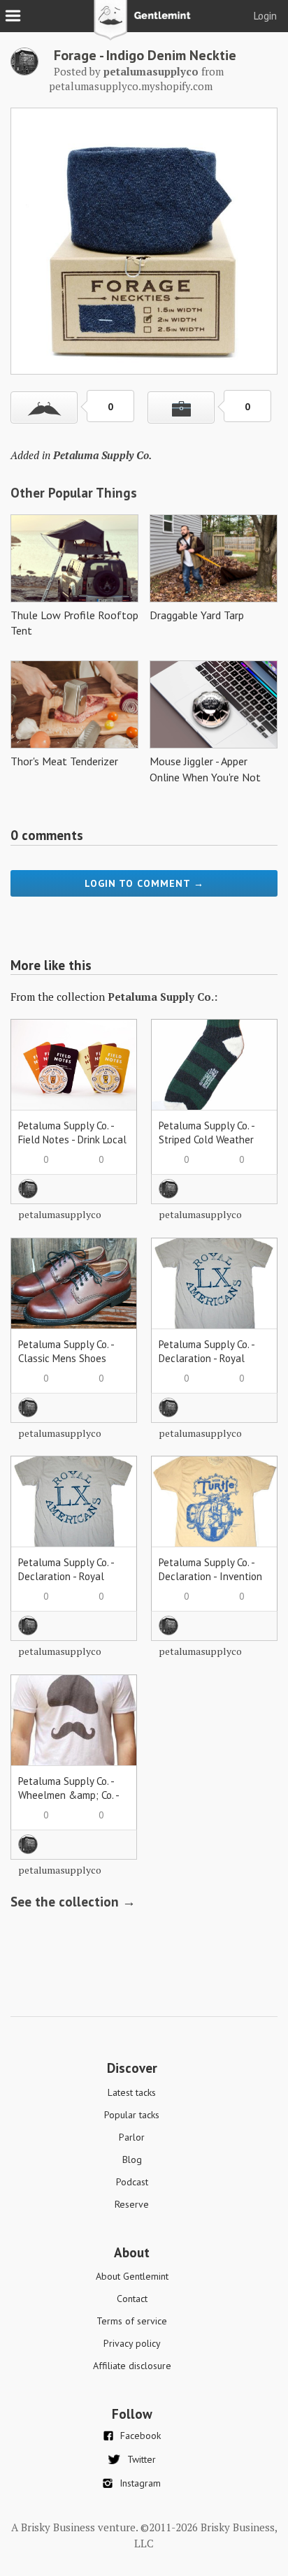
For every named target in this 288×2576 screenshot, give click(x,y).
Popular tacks (132, 2115)
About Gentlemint (132, 2276)
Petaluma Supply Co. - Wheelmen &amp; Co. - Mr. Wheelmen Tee (69, 1795)
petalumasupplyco (60, 1214)
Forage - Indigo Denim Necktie (145, 55)
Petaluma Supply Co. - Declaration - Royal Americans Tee (207, 1358)
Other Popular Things (74, 493)
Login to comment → (144, 883)
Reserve (132, 2204)
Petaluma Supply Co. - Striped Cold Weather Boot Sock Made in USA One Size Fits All (210, 1146)
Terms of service (132, 2321)
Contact (132, 2299)
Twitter (142, 2459)
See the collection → (73, 1902)
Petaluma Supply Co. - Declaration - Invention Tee (210, 1576)
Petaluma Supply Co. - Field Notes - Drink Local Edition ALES (72, 1139)
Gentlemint (144, 25)
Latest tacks (132, 2092)
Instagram (140, 2483)
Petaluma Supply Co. (102, 455)
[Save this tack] (181, 407)
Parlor (132, 2137)
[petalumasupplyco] (24, 71)
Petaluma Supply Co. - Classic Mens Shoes (66, 1351)
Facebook (141, 2436)
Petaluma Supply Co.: (163, 997)
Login (265, 16)
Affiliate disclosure (132, 2366)
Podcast (132, 2182)
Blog (132, 2159)
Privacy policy (132, 2343)
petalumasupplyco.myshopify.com (131, 86)
